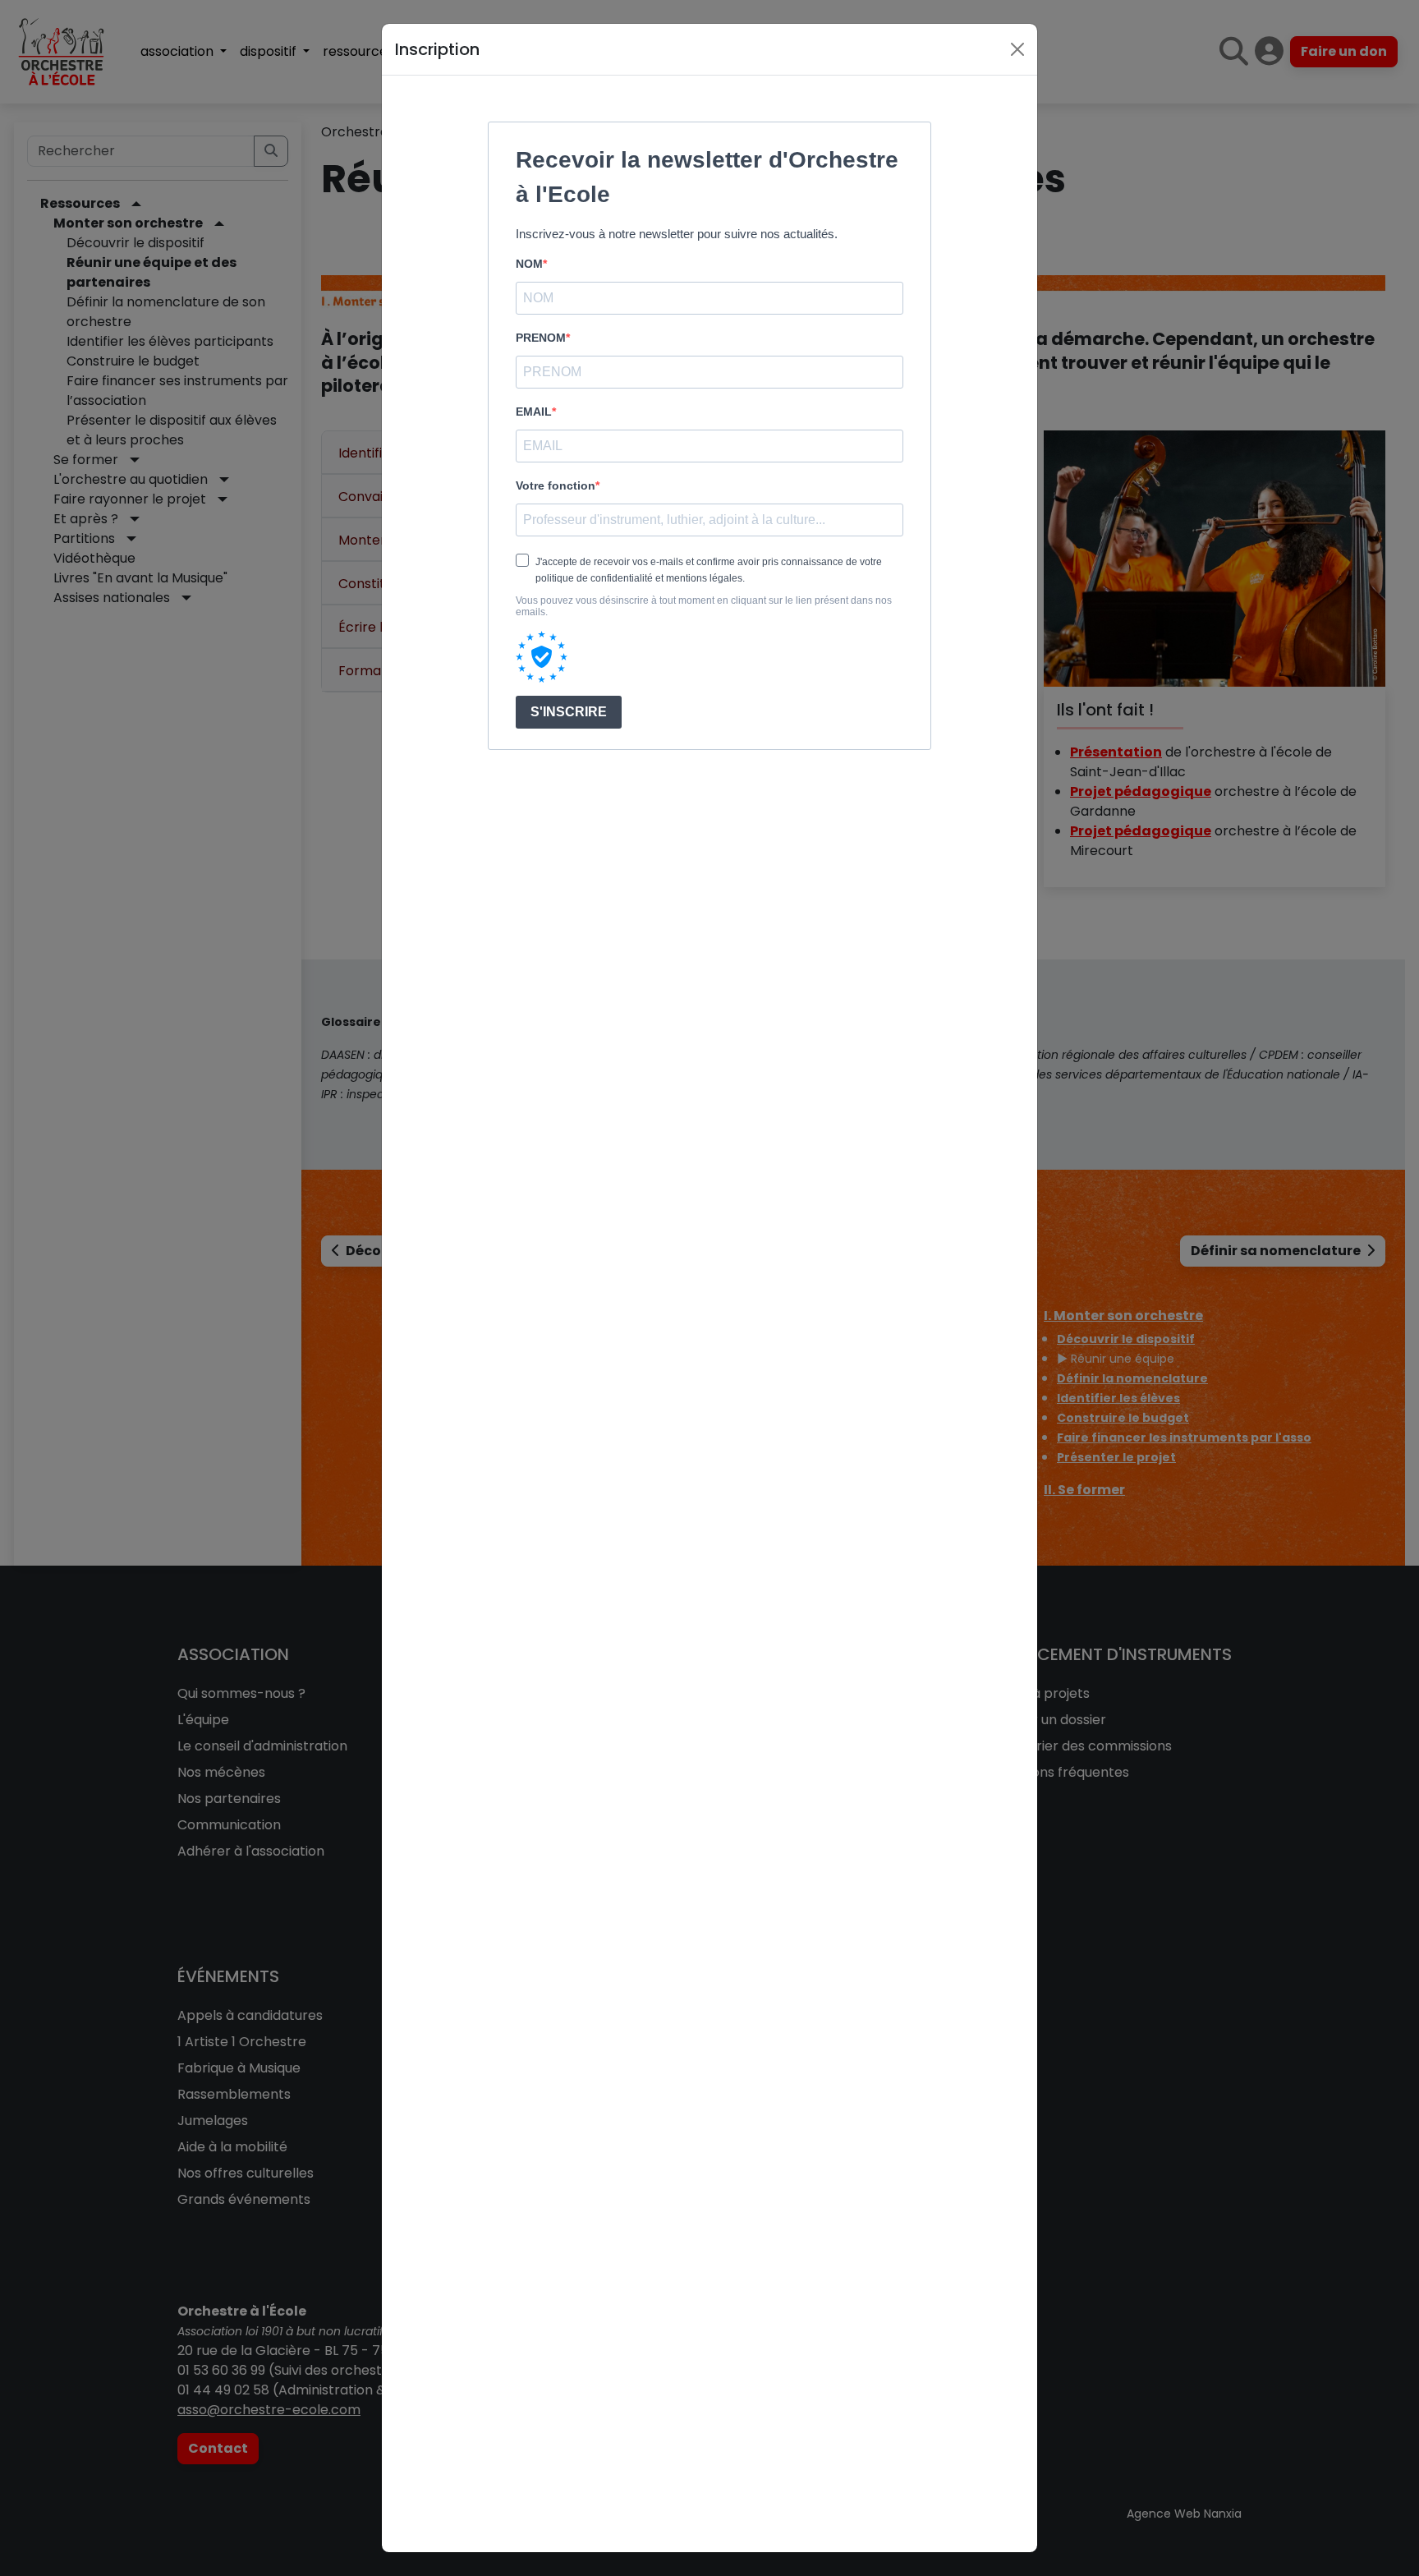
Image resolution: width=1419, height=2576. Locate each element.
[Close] (1017, 49)
